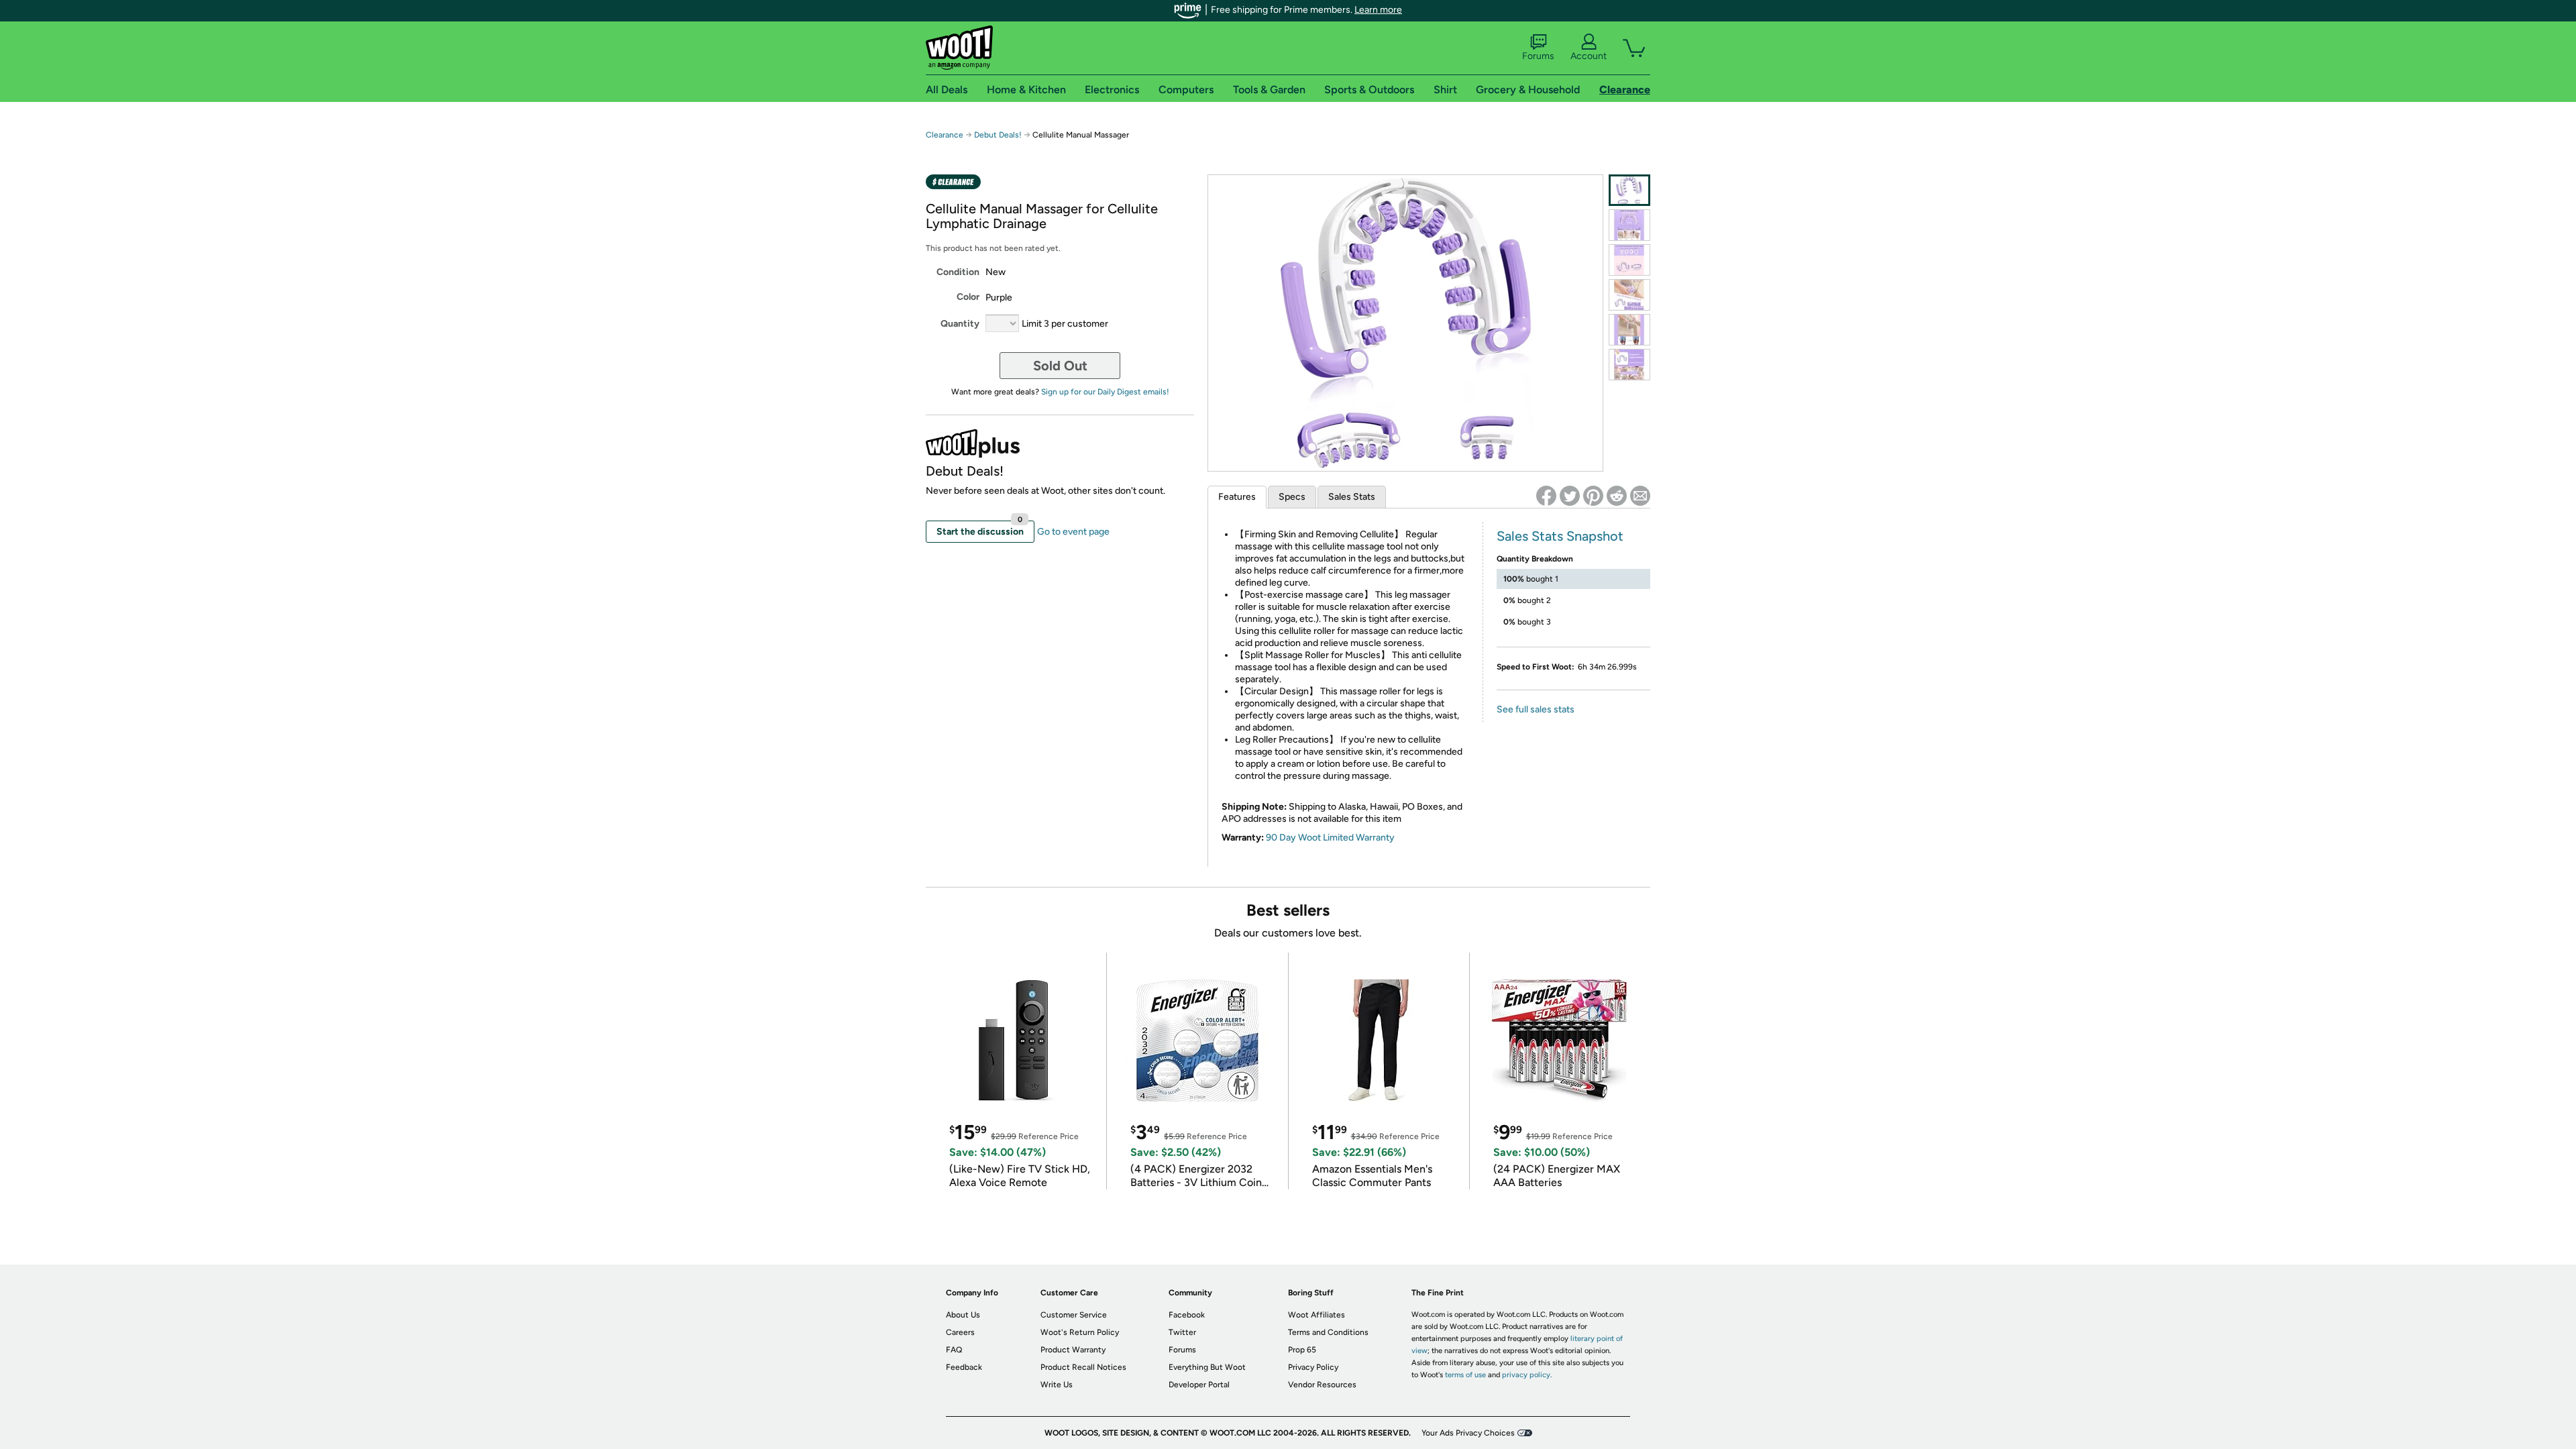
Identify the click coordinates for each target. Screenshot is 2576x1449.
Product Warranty (1073, 1350)
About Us (963, 1315)
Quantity (960, 324)
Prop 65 (1302, 1350)
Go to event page (1073, 532)
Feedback (964, 1367)
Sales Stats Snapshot (1560, 536)
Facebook (1187, 1315)
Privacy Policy (1313, 1367)
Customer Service (1074, 1315)
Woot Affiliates (1317, 1315)
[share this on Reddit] (1617, 496)
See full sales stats (1536, 709)
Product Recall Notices (1083, 1367)
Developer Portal (1199, 1385)
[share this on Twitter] (1570, 496)
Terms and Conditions (1328, 1332)
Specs (1292, 497)
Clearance (945, 135)
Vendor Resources (1322, 1385)
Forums (1538, 56)
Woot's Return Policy (1080, 1332)
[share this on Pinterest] (1593, 496)
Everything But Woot (1207, 1367)
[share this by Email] (1640, 496)
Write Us (1057, 1385)
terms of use (1465, 1375)
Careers (960, 1332)
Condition (958, 272)
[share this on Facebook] (1546, 496)
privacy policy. (1527, 1375)
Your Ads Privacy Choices (1468, 1433)
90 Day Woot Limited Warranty (1330, 838)
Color (968, 297)
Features (1237, 497)
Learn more (1378, 10)
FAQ (954, 1350)
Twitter (1182, 1332)
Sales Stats (1352, 497)
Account (1589, 56)
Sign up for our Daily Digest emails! (1105, 392)
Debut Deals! (998, 135)
